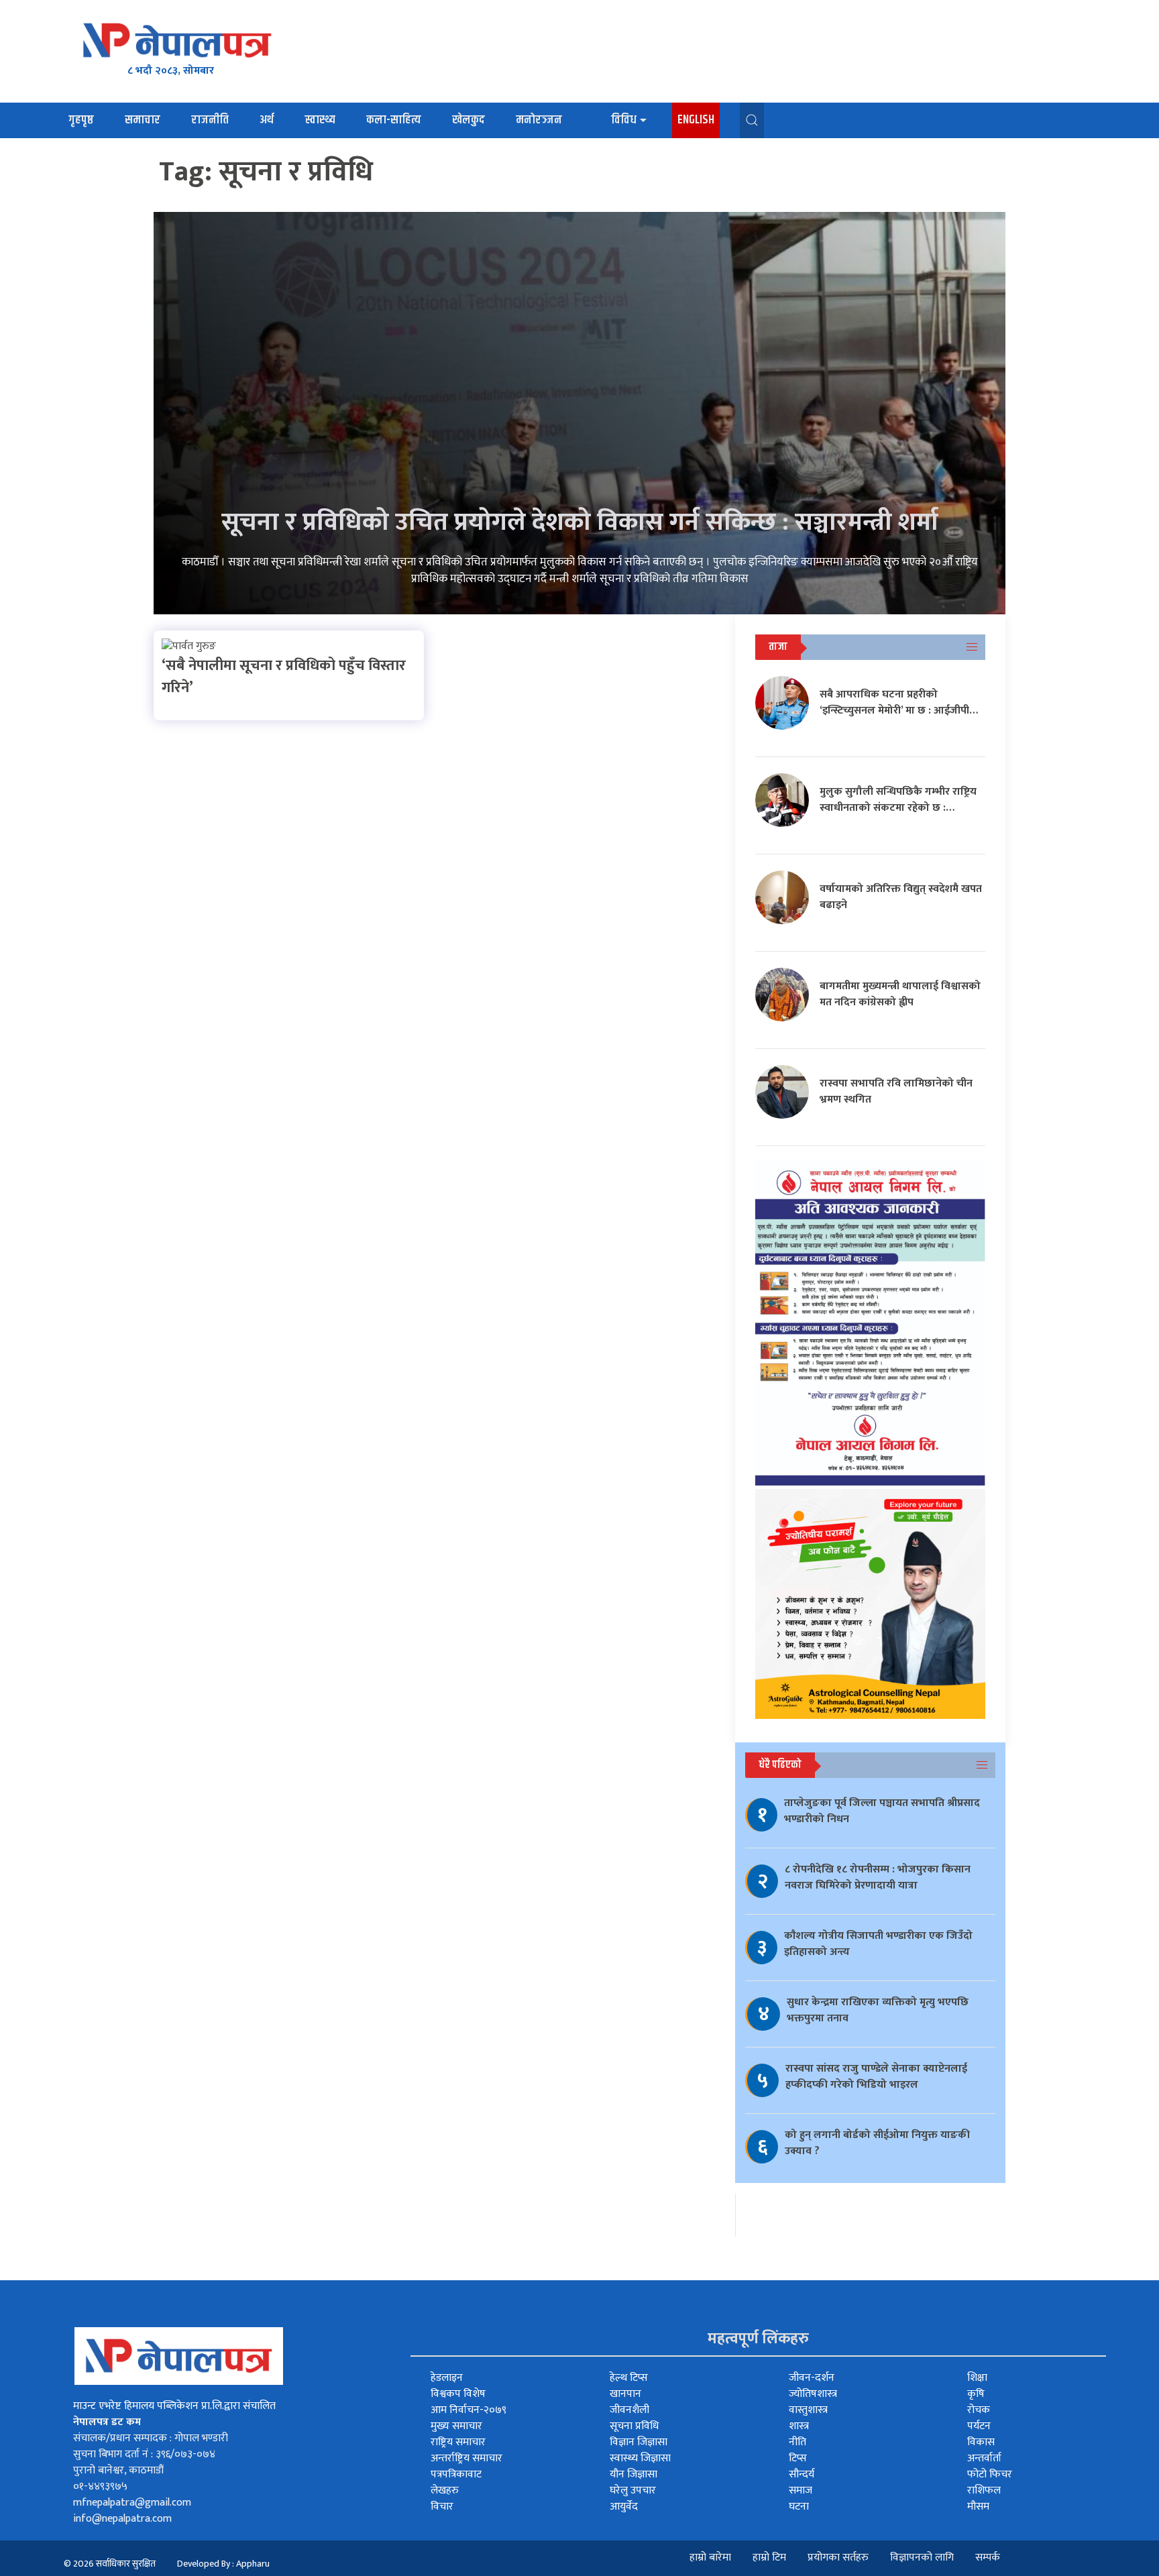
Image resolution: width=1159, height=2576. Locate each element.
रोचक (979, 2410)
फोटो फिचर (990, 2474)
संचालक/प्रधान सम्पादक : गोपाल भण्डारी (151, 2438)
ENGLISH (696, 120)
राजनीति (210, 120)
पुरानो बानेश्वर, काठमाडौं (118, 2470)
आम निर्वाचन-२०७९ (468, 2410)
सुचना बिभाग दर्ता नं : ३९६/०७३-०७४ (144, 2454)
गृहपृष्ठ (81, 120)
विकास (981, 2442)
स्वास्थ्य (320, 120)
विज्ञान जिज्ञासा (639, 2442)
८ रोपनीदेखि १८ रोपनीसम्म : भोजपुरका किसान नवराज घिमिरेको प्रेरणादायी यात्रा (878, 1878)
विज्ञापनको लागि (922, 2558)
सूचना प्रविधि (634, 2426)
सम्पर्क (988, 2558)
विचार (442, 2507)
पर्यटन (979, 2426)
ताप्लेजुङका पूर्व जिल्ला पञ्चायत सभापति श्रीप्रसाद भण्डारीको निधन (882, 1811)
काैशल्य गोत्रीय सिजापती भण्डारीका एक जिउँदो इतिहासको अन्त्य (878, 1944)
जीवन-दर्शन (812, 2378)
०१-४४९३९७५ (100, 2486)
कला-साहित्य (394, 120)
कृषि (976, 2394)
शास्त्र (799, 2426)
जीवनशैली (629, 2410)
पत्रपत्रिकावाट (456, 2474)
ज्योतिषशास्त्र (813, 2394)
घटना (799, 2507)
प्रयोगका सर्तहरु (838, 2558)
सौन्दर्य (802, 2474)
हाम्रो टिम (769, 2558)
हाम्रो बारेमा (710, 2558)
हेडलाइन (447, 2378)
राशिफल (984, 2490)
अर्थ (267, 120)
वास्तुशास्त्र (808, 2410)
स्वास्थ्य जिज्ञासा (640, 2458)
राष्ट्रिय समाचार (458, 2442)
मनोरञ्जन (539, 120)
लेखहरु (445, 2490)
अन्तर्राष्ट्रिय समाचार (466, 2458)
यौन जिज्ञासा (633, 2474)
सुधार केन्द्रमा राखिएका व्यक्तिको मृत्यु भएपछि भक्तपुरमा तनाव (878, 2010)
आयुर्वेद (624, 2507)
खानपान (625, 2394)
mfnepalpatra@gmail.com (132, 2503)
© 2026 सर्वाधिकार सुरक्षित (110, 2564)
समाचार (143, 120)
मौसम (978, 2507)
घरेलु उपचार (633, 2490)
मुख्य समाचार (456, 2426)
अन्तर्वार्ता (984, 2458)
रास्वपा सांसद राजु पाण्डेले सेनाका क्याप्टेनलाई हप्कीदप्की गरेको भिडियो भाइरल (876, 2077)
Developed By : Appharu (223, 2564)
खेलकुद (468, 120)
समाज (801, 2490)
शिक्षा (977, 2378)
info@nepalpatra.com (122, 2519)
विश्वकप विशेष (458, 2394)
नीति (797, 2442)
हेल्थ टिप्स (629, 2378)
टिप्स (798, 2458)
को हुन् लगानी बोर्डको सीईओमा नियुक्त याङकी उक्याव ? (877, 2143)
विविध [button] (624, 120)
